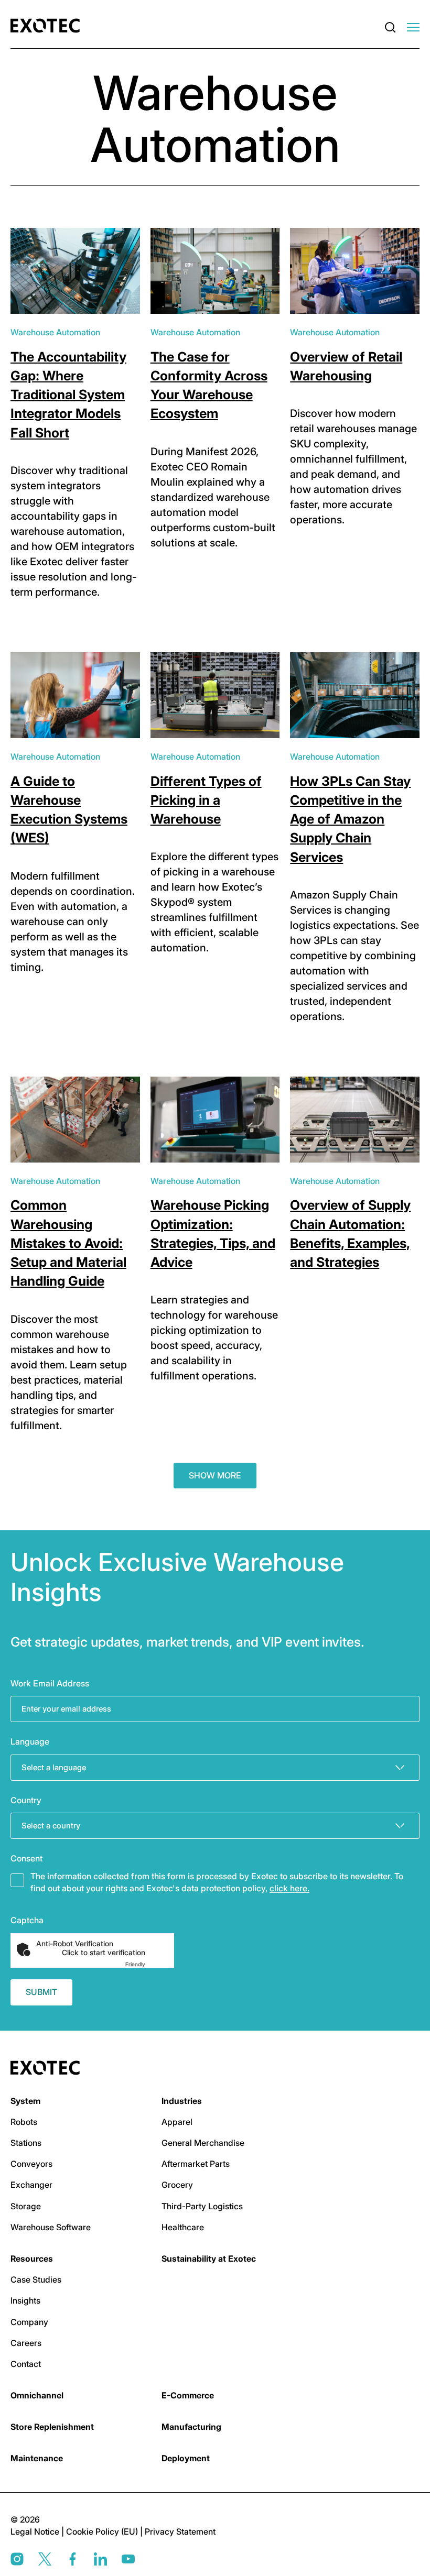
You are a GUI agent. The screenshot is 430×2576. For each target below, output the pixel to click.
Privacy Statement (180, 2531)
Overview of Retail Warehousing (346, 366)
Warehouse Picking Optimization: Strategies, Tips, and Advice (213, 1234)
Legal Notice (36, 2531)
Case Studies (36, 2279)
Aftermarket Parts (196, 2164)
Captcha (27, 1920)
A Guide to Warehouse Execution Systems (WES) (69, 810)
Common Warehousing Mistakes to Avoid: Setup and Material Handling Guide (68, 1243)
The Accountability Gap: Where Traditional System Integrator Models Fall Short (68, 395)
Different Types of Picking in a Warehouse (206, 800)
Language (30, 1741)
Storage (26, 2206)
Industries (182, 2101)
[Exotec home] (49, 26)
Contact (26, 2364)
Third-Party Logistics (202, 2206)
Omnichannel (37, 2395)
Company (29, 2322)
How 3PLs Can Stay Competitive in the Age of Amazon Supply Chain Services (350, 819)
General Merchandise (203, 2143)
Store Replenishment (52, 2427)
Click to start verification (104, 1953)
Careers (26, 2343)
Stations (26, 2143)
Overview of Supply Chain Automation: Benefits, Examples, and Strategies (350, 1234)
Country (26, 1800)
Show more (215, 1475)
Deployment (186, 2458)
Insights (25, 2300)
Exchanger (31, 2185)
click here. (289, 1888)
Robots (24, 2122)
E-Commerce (188, 2395)
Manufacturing (191, 2427)
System (25, 2101)
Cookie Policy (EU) (103, 2531)
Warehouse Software (51, 2227)
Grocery (177, 2185)
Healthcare (183, 2227)
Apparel (177, 2122)
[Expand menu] (413, 28)
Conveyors (31, 2164)
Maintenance (37, 2458)
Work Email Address (50, 1683)
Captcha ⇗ (148, 1964)
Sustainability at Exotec (209, 2259)
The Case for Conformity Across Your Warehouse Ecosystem (209, 385)
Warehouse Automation (55, 332)
